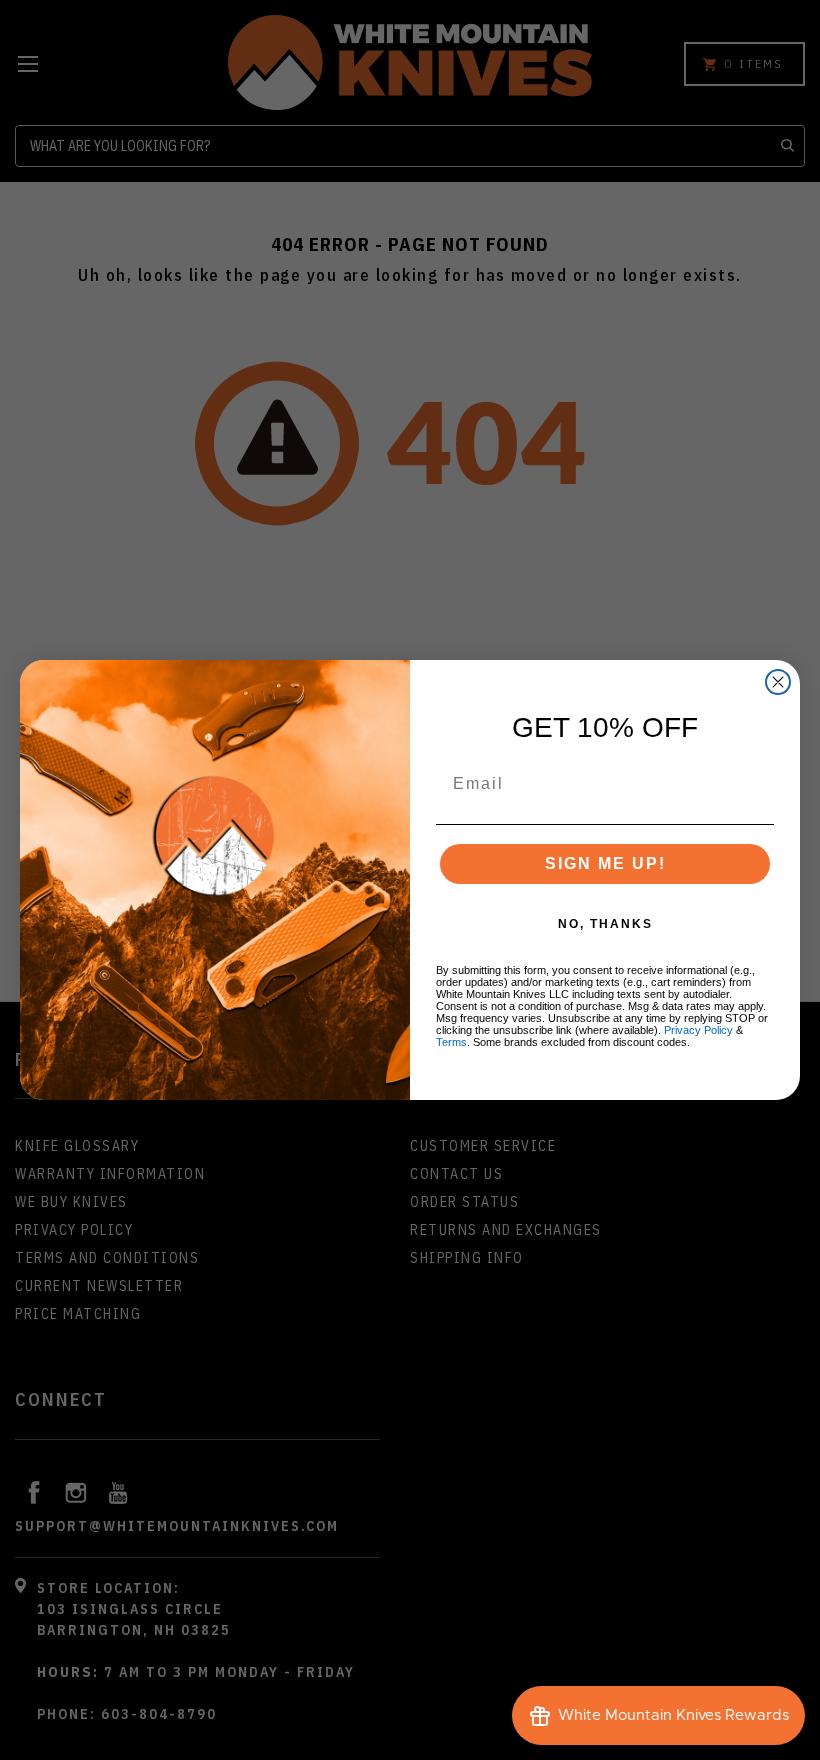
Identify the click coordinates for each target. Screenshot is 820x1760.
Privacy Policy (698, 1030)
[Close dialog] (778, 682)
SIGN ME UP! (605, 863)
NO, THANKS (605, 924)
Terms (451, 1042)
